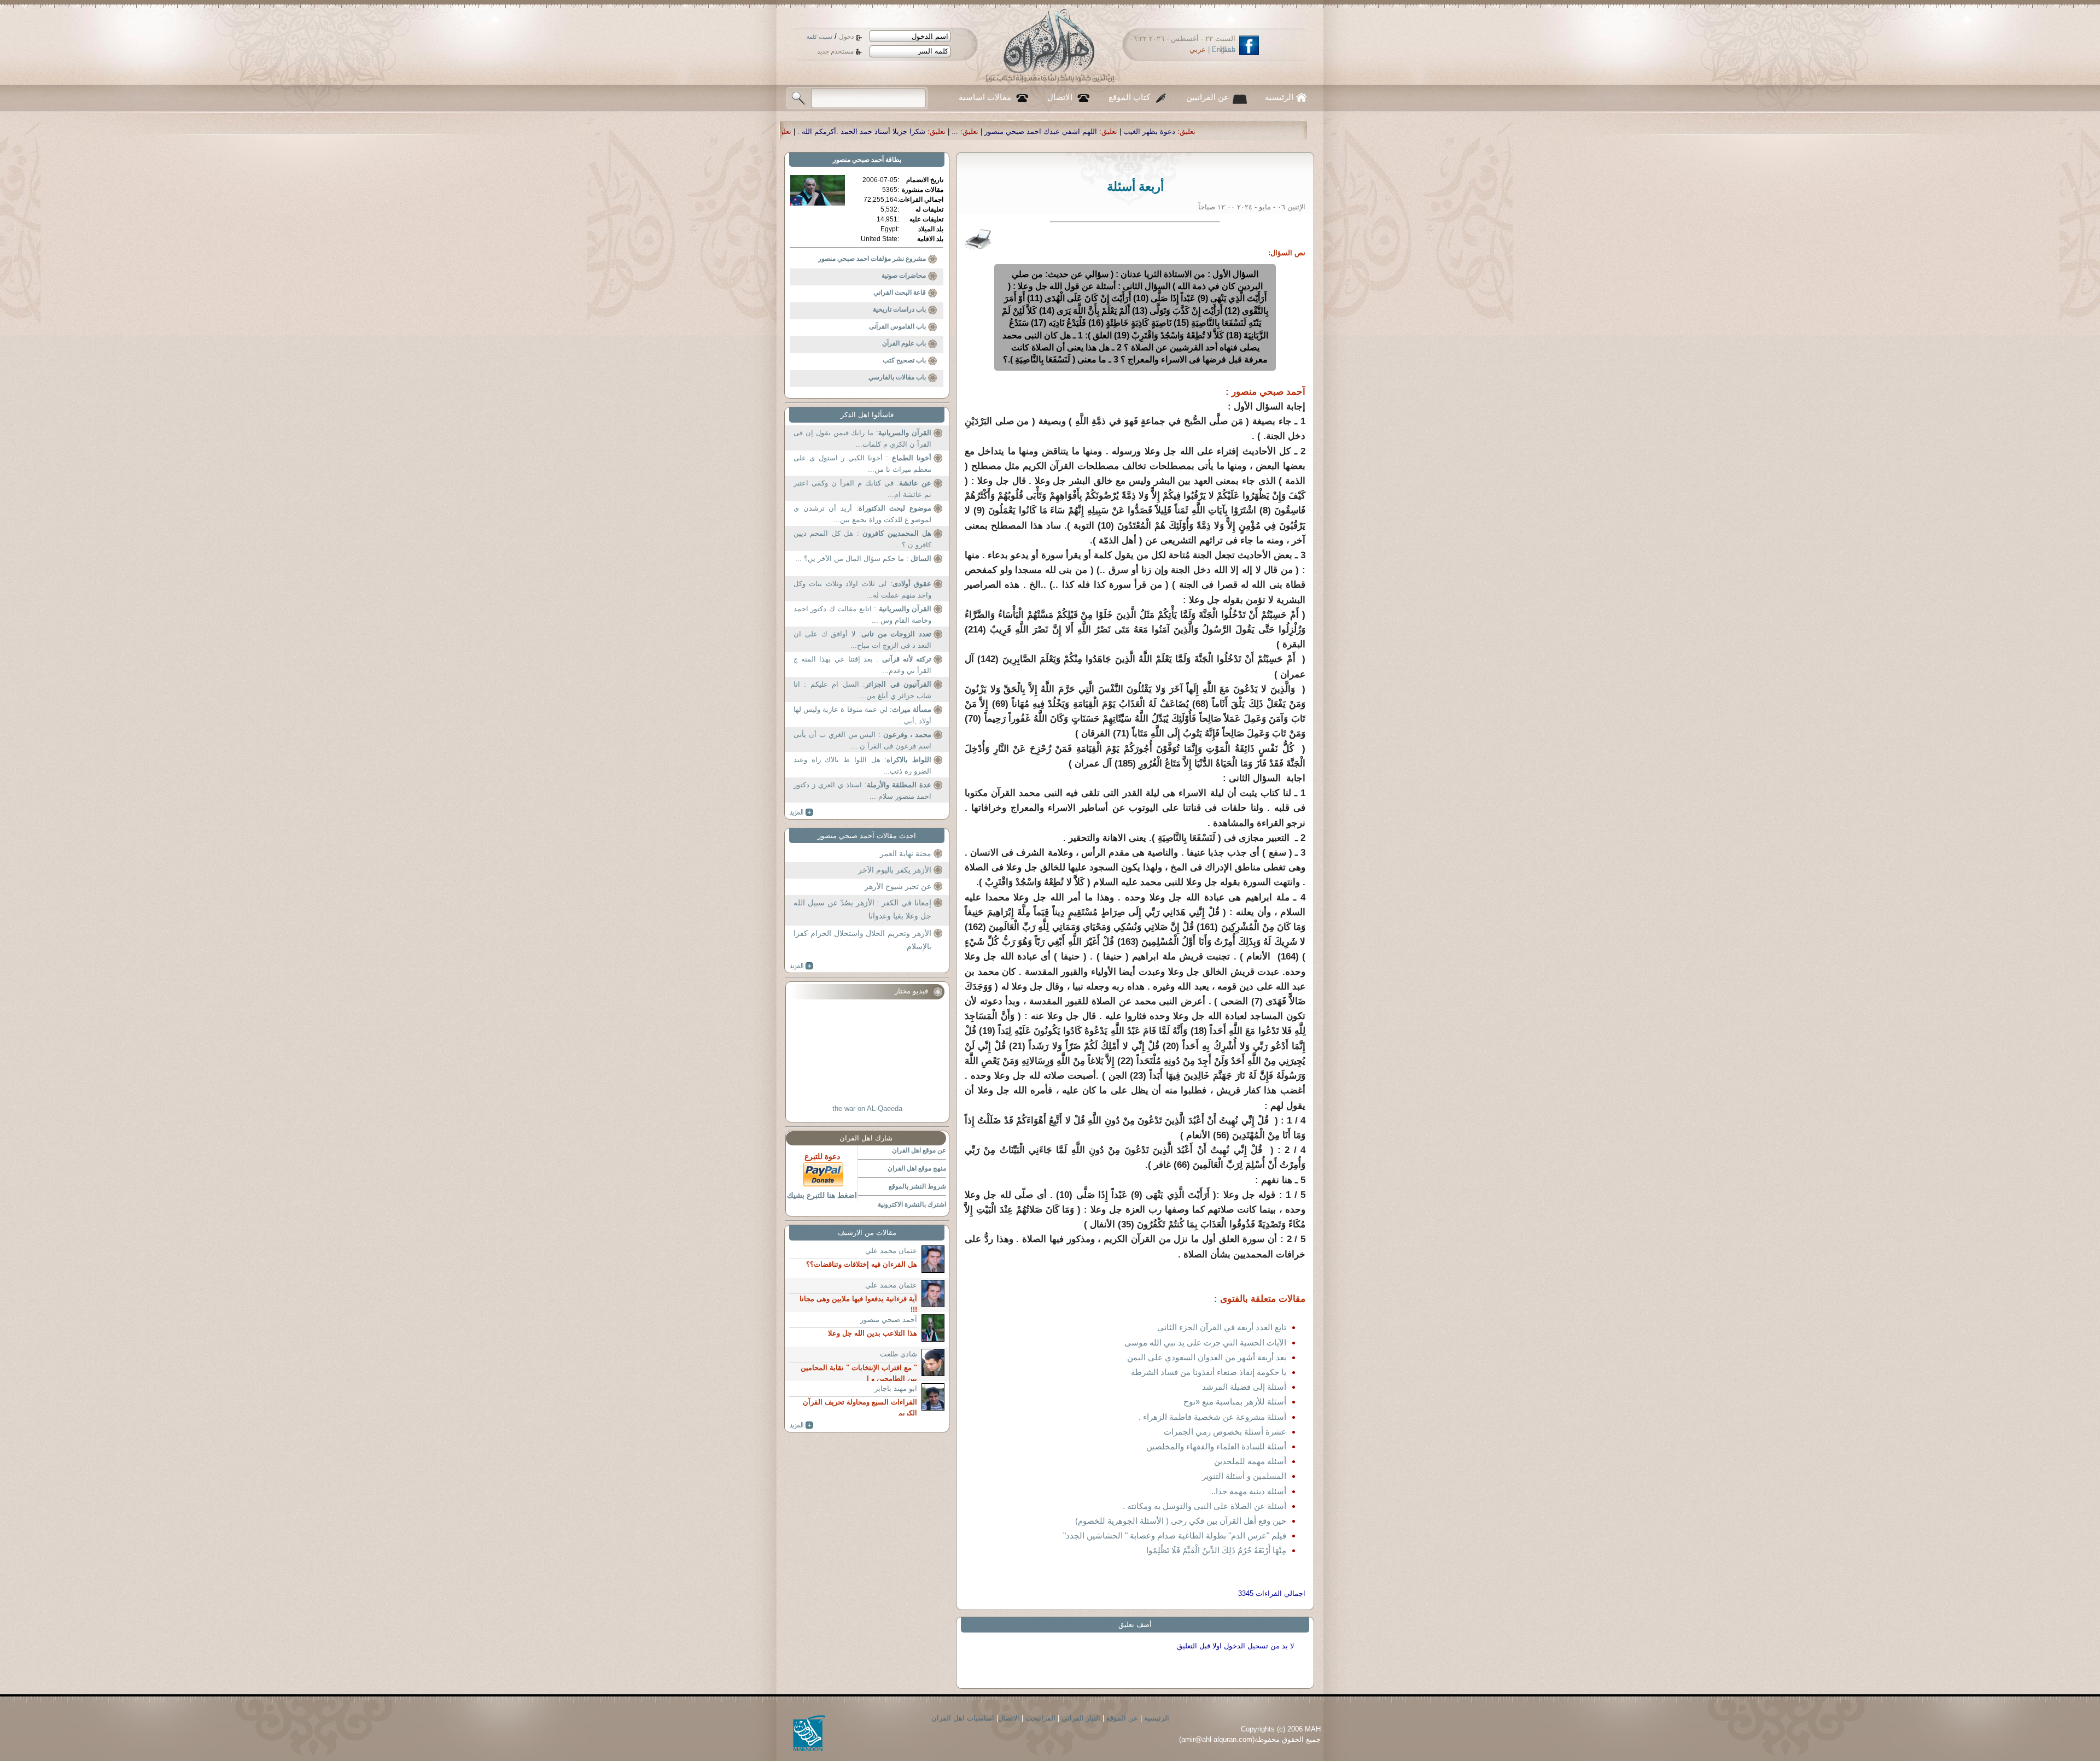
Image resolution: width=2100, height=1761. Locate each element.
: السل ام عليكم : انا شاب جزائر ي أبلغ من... (862, 690)
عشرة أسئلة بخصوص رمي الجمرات (1225, 1432)
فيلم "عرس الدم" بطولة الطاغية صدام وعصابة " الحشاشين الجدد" (1175, 1535)
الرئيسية (1279, 97)
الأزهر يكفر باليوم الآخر (895, 870)
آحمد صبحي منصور (858, 160)
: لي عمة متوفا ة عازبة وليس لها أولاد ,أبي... (862, 715)
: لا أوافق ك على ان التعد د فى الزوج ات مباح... (862, 640)
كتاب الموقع (1129, 97)
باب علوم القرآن (904, 343)
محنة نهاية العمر (906, 853)
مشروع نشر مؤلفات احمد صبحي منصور (872, 259)
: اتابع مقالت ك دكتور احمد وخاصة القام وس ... (862, 615)
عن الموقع (1122, 1718)
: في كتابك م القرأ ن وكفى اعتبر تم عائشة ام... (862, 489)
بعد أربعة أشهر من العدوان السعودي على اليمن (1207, 1357)
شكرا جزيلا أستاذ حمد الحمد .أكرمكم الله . (1112, 131)
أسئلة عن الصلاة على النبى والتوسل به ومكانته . (1204, 1506)
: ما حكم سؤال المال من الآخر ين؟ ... (863, 558)
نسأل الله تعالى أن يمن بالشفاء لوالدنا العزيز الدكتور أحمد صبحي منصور (913, 131)
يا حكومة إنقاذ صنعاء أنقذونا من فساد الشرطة (1209, 1372)
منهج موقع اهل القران (917, 1168)
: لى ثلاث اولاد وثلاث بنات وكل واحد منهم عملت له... (862, 590)
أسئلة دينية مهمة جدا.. (1249, 1491)
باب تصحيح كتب (904, 360)
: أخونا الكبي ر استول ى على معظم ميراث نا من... (862, 464)
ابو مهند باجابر (896, 1388)
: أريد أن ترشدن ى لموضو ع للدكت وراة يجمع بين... (862, 514)
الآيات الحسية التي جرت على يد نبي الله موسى (1205, 1342)
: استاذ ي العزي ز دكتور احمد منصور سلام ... (862, 791)
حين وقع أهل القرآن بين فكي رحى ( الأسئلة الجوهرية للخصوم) (1181, 1521)
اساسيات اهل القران (963, 1718)
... (1205, 131)
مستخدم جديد (835, 51)
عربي (1198, 49)
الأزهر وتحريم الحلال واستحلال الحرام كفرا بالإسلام (862, 940)
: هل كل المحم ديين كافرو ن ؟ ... (862, 539)
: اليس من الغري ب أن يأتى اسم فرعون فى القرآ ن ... (862, 741)
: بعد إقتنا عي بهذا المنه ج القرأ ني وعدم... (862, 665)
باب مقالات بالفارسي (897, 377)
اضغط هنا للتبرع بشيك (822, 1195)
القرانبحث (1040, 1718)
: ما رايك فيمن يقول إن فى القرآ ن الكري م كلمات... (862, 439)
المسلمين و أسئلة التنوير (1244, 1476)
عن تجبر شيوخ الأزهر (898, 886)
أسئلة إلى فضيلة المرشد (1244, 1387)
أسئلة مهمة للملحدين (1250, 1461)
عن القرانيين (1207, 97)
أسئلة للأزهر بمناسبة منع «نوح (1235, 1402)
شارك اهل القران (866, 1138)
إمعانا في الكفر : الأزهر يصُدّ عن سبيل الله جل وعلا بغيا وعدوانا (862, 909)
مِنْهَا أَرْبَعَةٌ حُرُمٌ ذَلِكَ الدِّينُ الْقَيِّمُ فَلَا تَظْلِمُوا (1216, 1550)
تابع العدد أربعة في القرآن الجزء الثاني (1222, 1327)
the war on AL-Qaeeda (867, 1108)
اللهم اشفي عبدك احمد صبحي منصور (1291, 131)
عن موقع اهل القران (919, 1150)
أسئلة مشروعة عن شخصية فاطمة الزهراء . (1212, 1417)
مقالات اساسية (985, 97)
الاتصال (1060, 97)
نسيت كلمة (819, 37)
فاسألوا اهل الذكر (867, 415)
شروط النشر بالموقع (917, 1186)
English (1224, 49)
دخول (846, 37)
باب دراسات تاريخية (899, 309)
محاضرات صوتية (904, 276)
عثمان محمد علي (891, 1251)
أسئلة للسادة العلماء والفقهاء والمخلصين (1216, 1446)
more (801, 812)
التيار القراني (1081, 1718)
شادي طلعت (899, 1354)
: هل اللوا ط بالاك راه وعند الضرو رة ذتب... (862, 766)
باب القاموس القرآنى (897, 326)
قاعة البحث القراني (900, 292)
